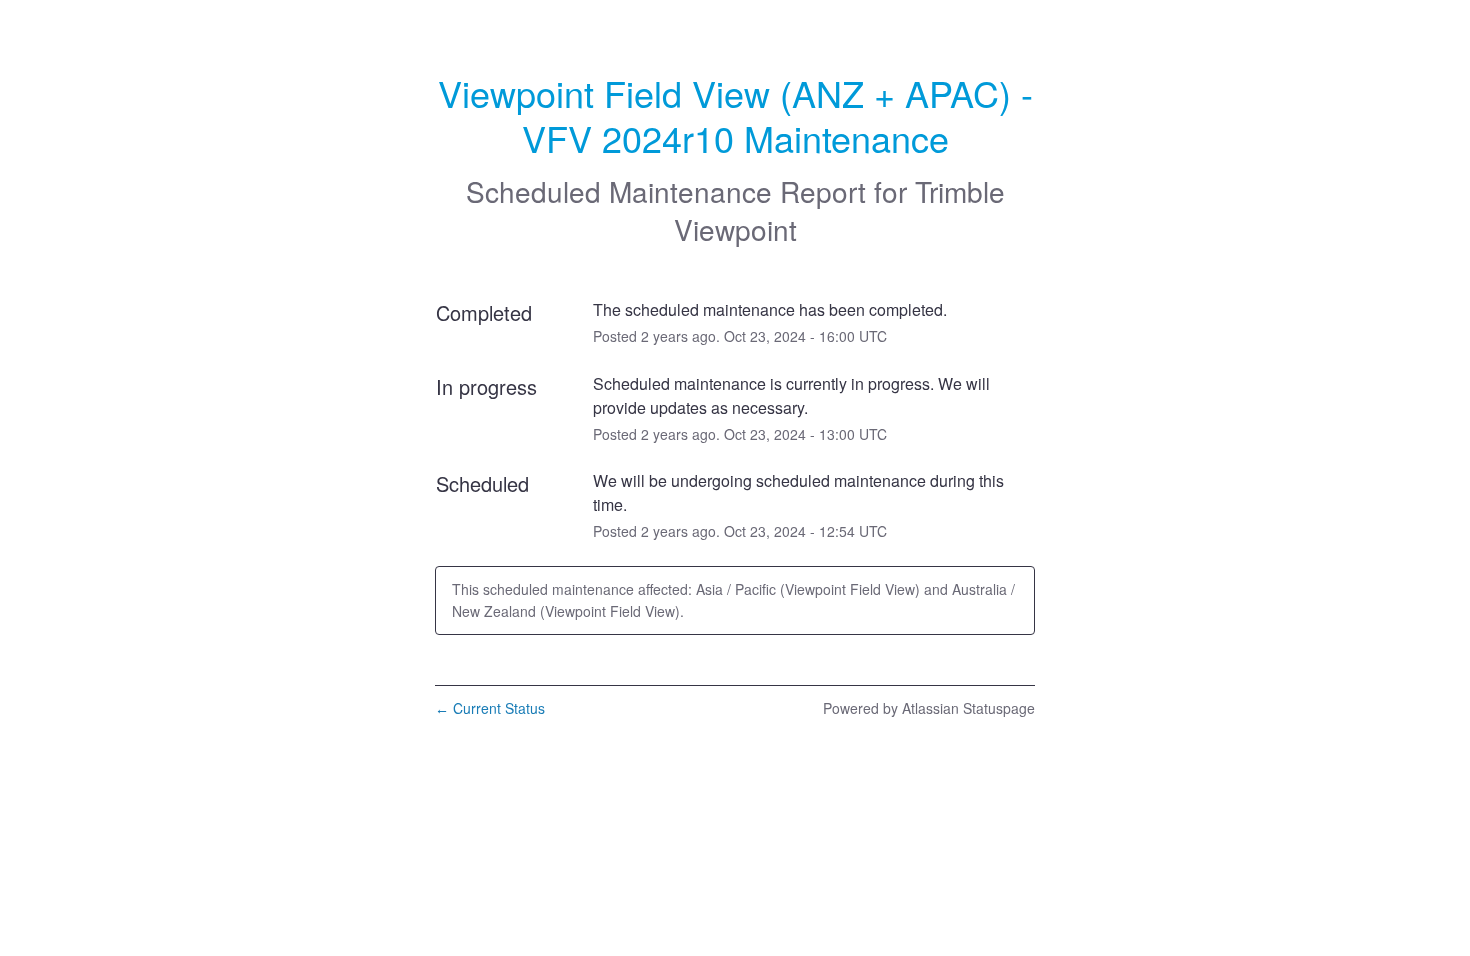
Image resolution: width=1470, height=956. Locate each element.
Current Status (490, 708)
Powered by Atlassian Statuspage (929, 708)
